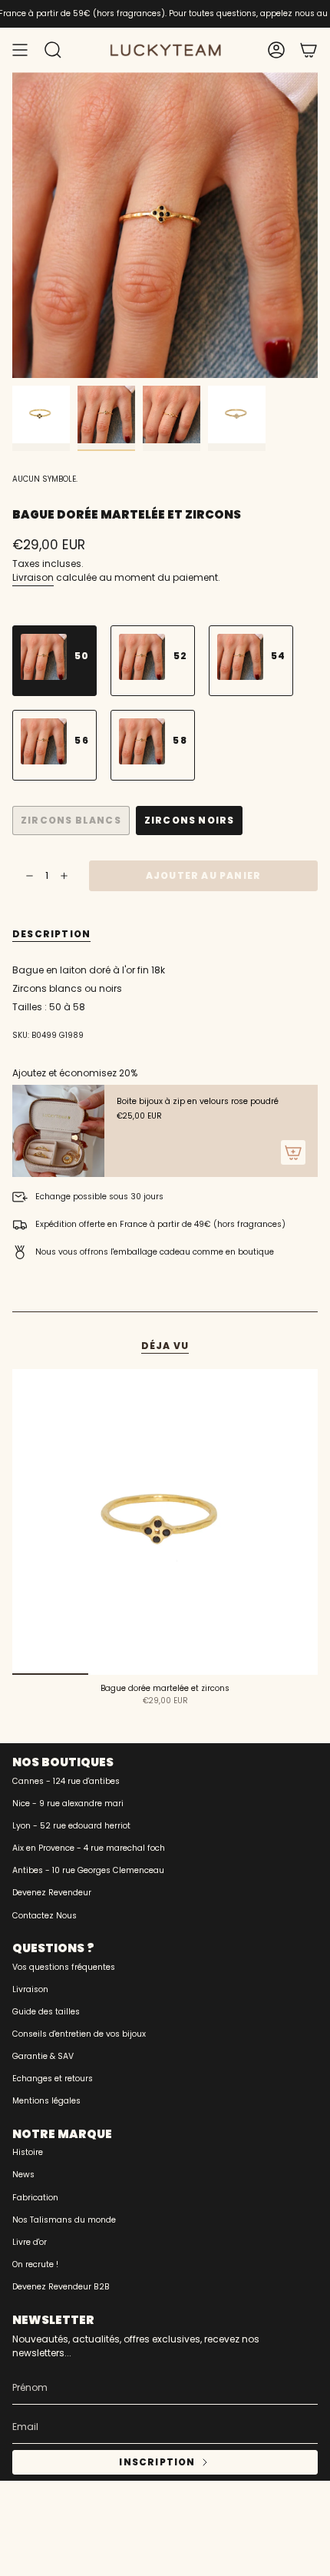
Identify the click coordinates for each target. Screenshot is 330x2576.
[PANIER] (309, 50)
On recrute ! (35, 2264)
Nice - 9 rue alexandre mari (68, 1804)
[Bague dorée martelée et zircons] (165, 1522)
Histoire (28, 2152)
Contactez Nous (45, 1916)
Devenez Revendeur (52, 1893)
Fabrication (35, 2198)
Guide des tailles (46, 2012)
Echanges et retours (53, 2079)
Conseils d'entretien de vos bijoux (79, 2034)
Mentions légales (46, 2101)
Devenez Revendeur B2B (61, 2287)
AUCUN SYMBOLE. (45, 479)
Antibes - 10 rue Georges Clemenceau (88, 1870)
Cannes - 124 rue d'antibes (66, 1781)
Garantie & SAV (43, 2056)
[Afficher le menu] (20, 50)
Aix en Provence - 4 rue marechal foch (89, 1848)
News (23, 2175)
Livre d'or (30, 2242)
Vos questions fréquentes (64, 1967)
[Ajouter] (293, 1152)
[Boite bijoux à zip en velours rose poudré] (58, 1131)
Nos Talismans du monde (64, 2220)
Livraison (33, 577)
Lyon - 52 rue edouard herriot (71, 1826)
